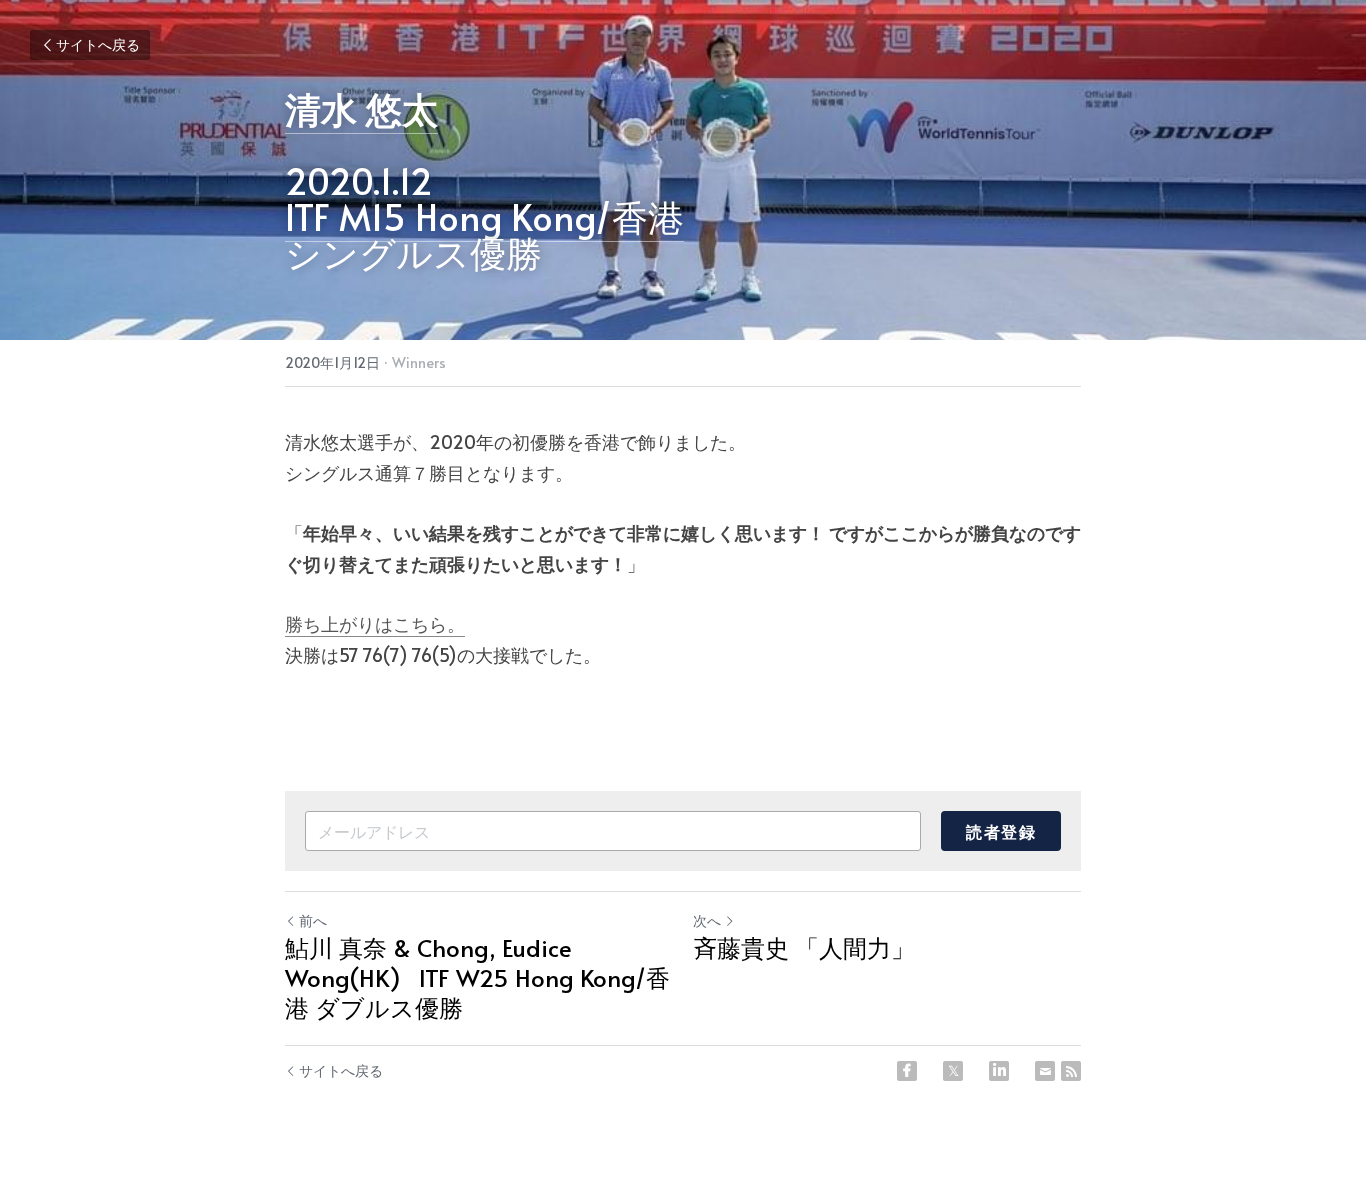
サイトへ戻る (98, 44)
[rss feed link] (1071, 1071)
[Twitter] (953, 1071)
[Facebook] (907, 1071)
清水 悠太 (361, 108)
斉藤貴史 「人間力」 (804, 948)
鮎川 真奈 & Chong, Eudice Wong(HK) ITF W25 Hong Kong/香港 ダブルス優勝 (477, 978)
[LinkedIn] (999, 1071)
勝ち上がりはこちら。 (375, 623)
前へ (313, 920)
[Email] (1045, 1071)
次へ (707, 920)
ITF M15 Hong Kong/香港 (484, 216)
